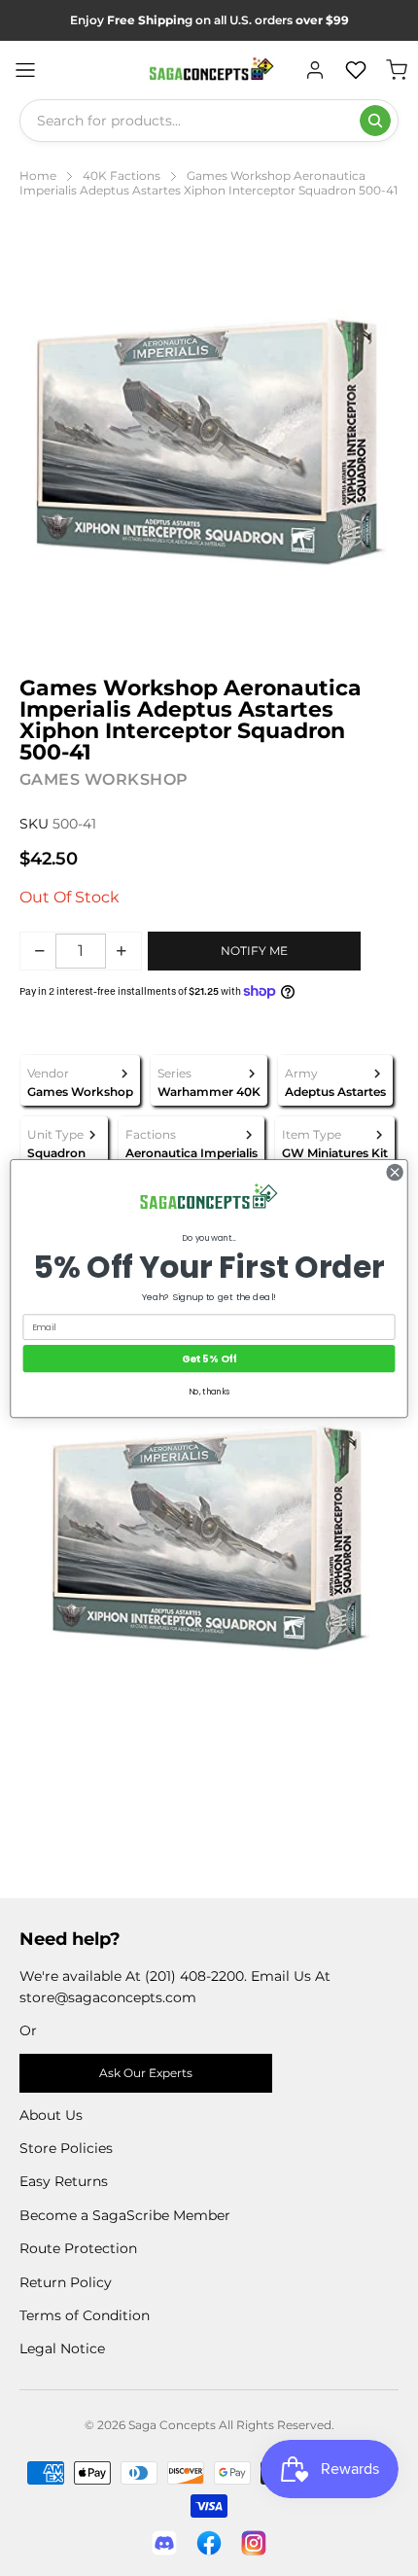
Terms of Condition (85, 2315)
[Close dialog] (395, 1172)
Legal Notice (62, 2348)
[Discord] (164, 2543)
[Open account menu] (315, 70)
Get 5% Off (209, 1358)
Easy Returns (64, 2181)
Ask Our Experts (146, 2073)
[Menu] (25, 70)
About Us (51, 2115)
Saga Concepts (172, 2425)
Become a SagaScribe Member (125, 2215)
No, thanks (209, 1392)
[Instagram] (254, 2543)
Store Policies (66, 2148)
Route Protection (78, 2248)
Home (38, 176)
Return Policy (66, 2282)
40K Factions (122, 176)
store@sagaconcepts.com (108, 1997)
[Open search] (375, 121)
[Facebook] (209, 2543)
